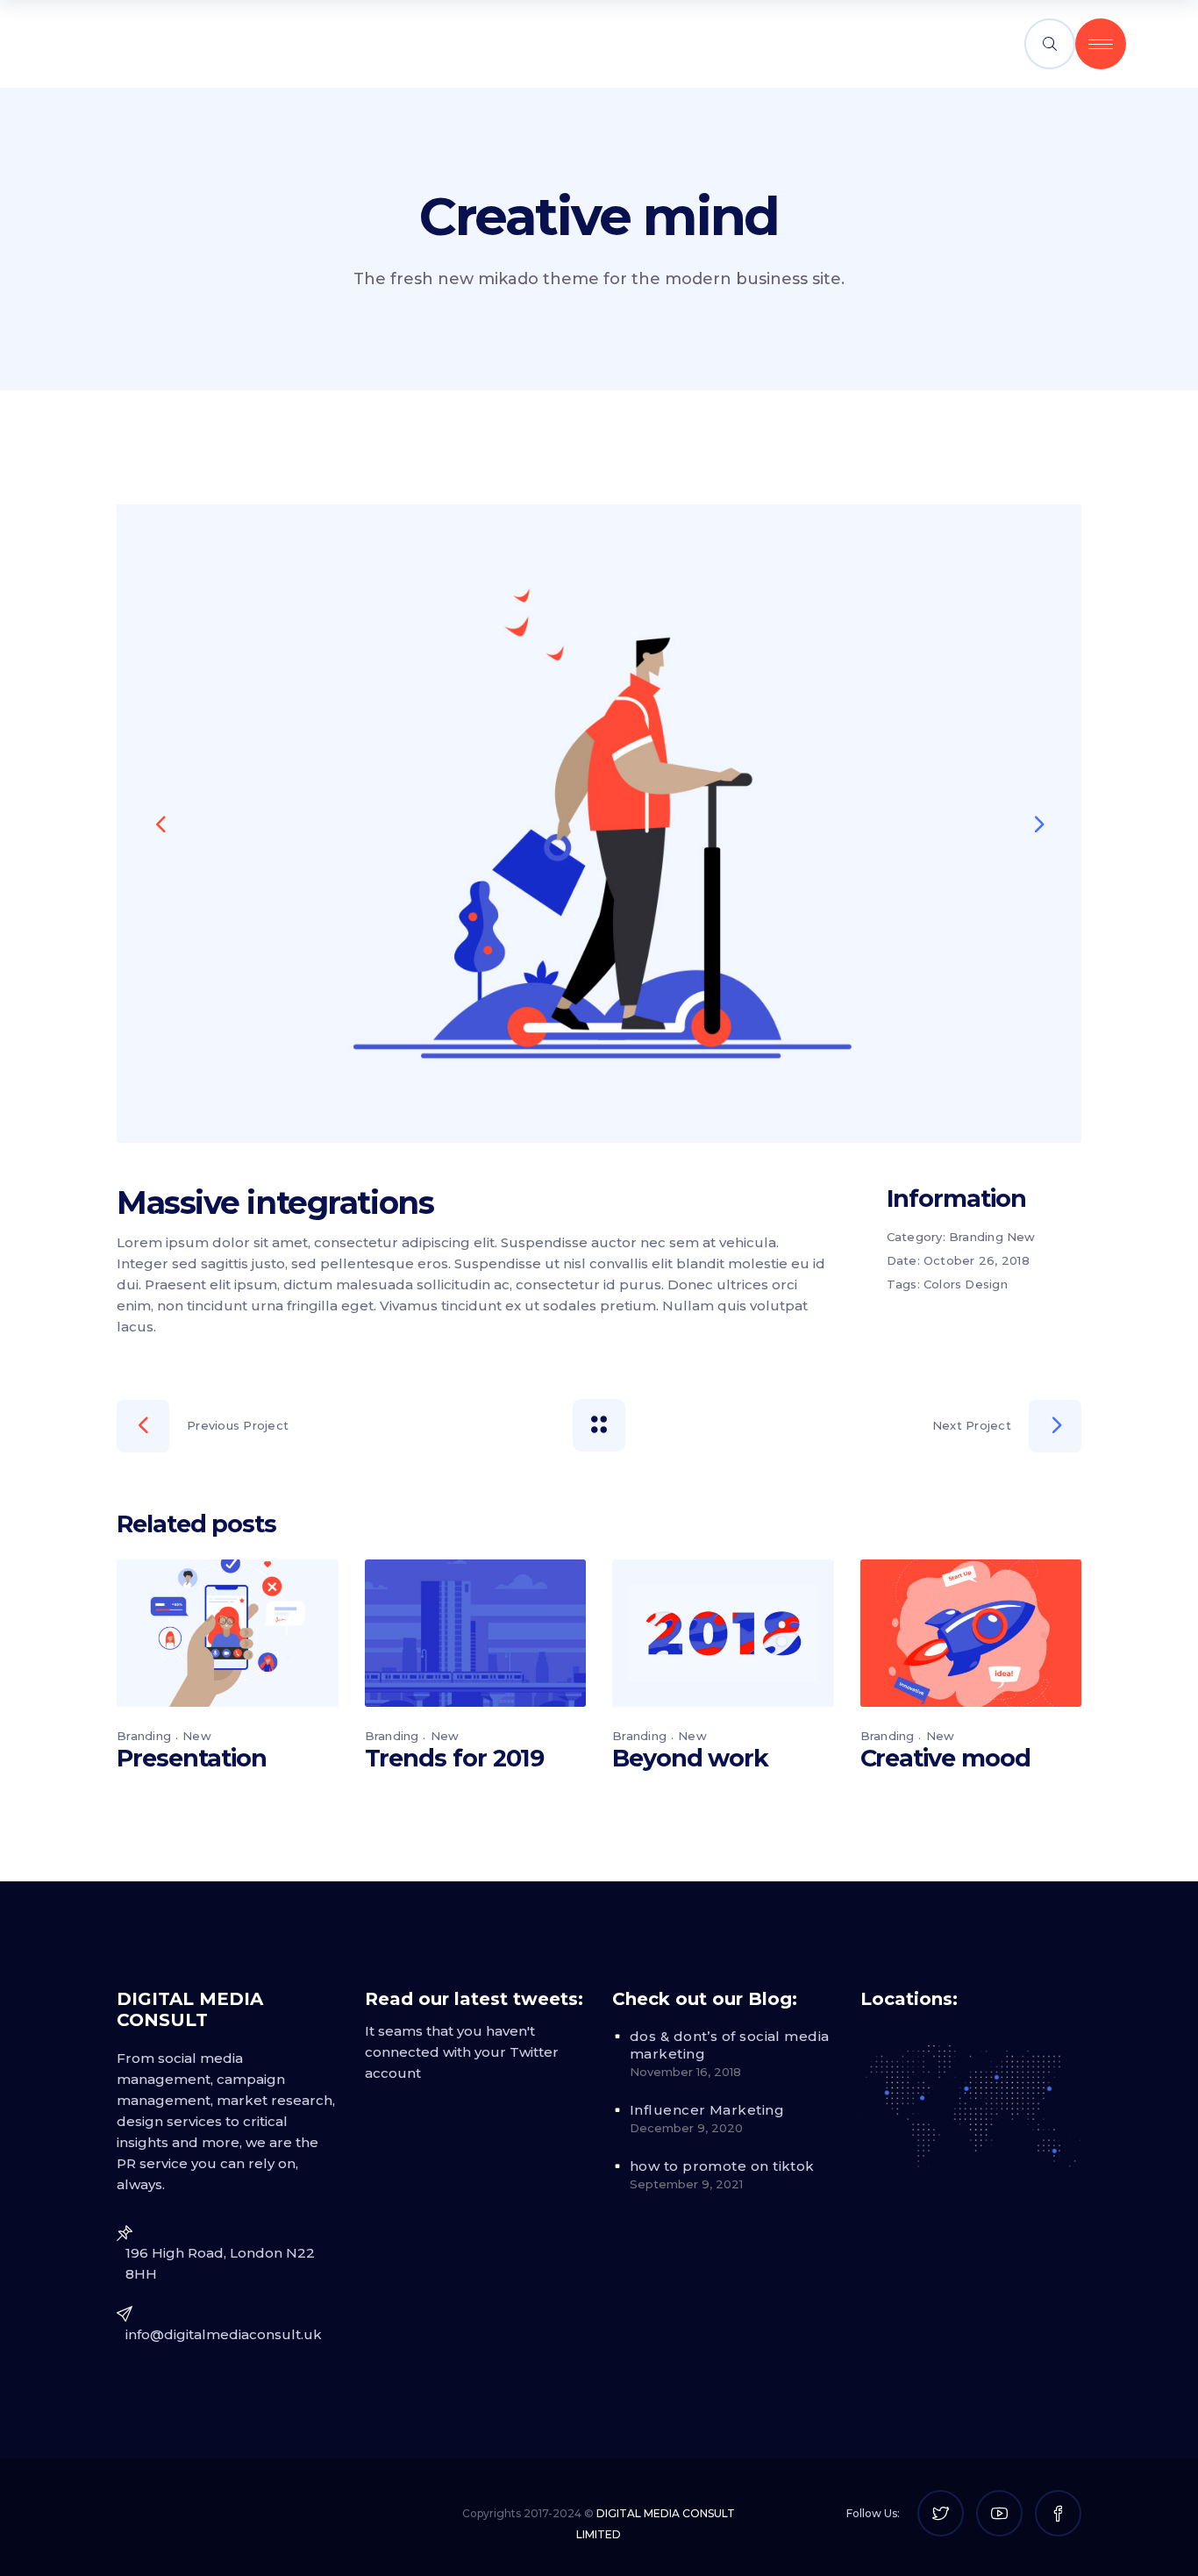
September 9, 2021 (686, 2184)
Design (986, 1284)
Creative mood (945, 1758)
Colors (943, 1284)
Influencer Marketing (707, 2110)
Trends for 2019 (455, 1758)
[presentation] (160, 824)
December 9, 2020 (686, 2128)
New (1021, 1237)
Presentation (192, 1758)
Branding (976, 1237)
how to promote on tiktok (722, 2166)
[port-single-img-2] (599, 824)
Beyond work (690, 1758)
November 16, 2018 (685, 2072)
